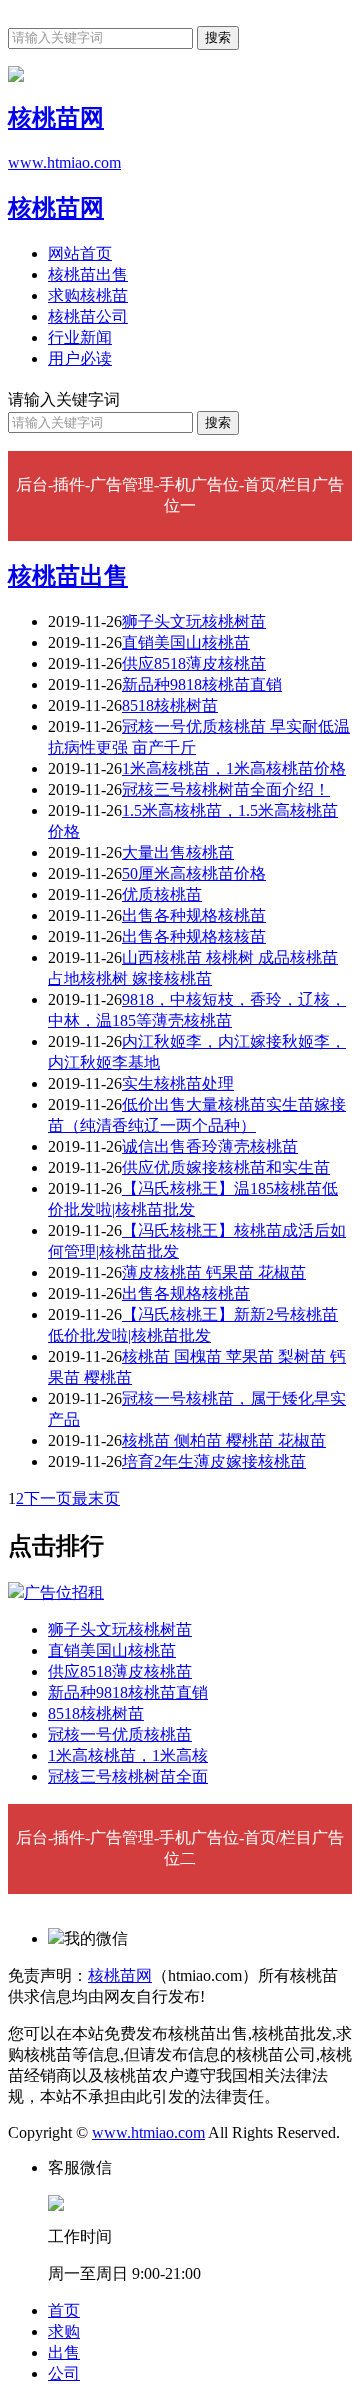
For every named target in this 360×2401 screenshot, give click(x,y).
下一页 (48, 1498)
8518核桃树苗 (170, 705)
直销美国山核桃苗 (186, 642)
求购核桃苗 (88, 295)
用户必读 (80, 358)
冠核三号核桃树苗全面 (128, 1776)
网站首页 (80, 253)
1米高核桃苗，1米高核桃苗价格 (234, 768)
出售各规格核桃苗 (186, 1293)
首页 (64, 2310)
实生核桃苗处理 (178, 1083)
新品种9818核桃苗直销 (202, 684)
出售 (64, 2352)
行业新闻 (80, 337)
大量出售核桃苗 (178, 852)
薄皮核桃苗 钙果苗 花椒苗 (214, 1272)
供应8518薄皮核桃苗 (194, 663)
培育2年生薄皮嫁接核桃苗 (214, 1461)
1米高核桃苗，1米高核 (128, 1755)
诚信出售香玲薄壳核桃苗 (210, 1146)
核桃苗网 (56, 208)
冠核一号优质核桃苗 (120, 1734)
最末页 (96, 1498)
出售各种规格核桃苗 (194, 915)
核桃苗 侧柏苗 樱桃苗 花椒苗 (224, 1440)
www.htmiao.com (148, 2132)
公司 (64, 2373)
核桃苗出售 (88, 274)
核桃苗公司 (88, 316)
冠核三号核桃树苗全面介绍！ (226, 789)
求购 (64, 2331)
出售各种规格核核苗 (194, 936)
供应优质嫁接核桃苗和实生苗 (226, 1167)
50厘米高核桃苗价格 (194, 873)
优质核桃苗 (162, 894)
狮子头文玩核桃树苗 (194, 621)
